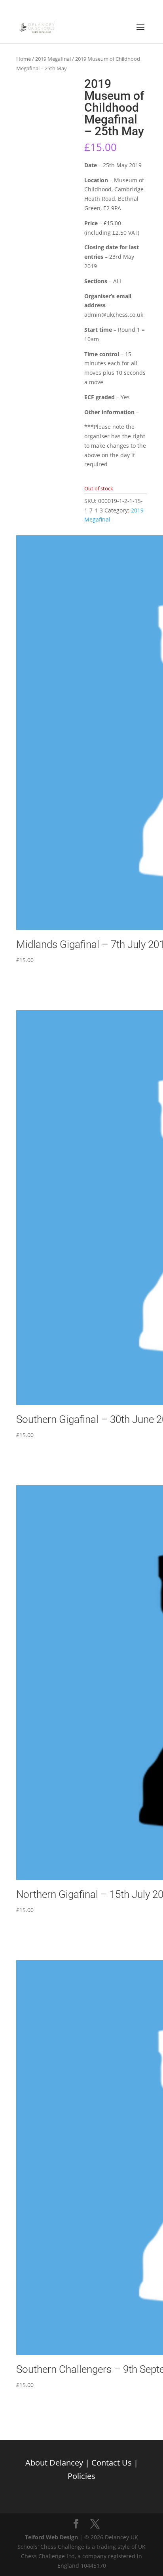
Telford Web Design (51, 2537)
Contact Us (112, 2463)
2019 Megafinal (53, 59)
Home (24, 59)
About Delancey (54, 2463)
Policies (81, 2476)
